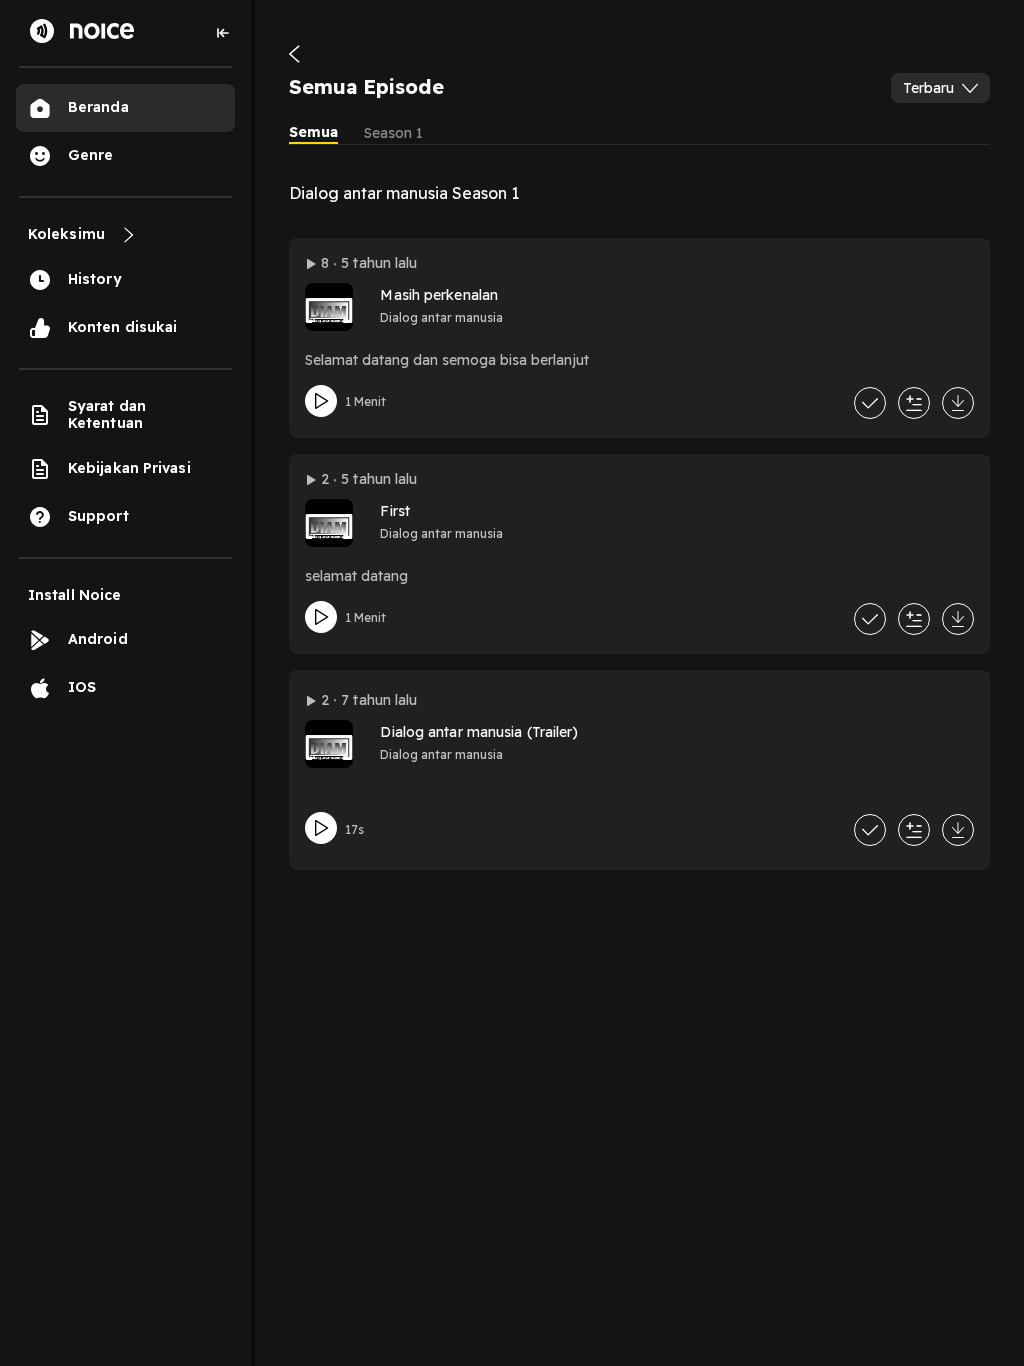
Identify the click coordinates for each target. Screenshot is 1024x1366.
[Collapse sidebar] (223, 33)
